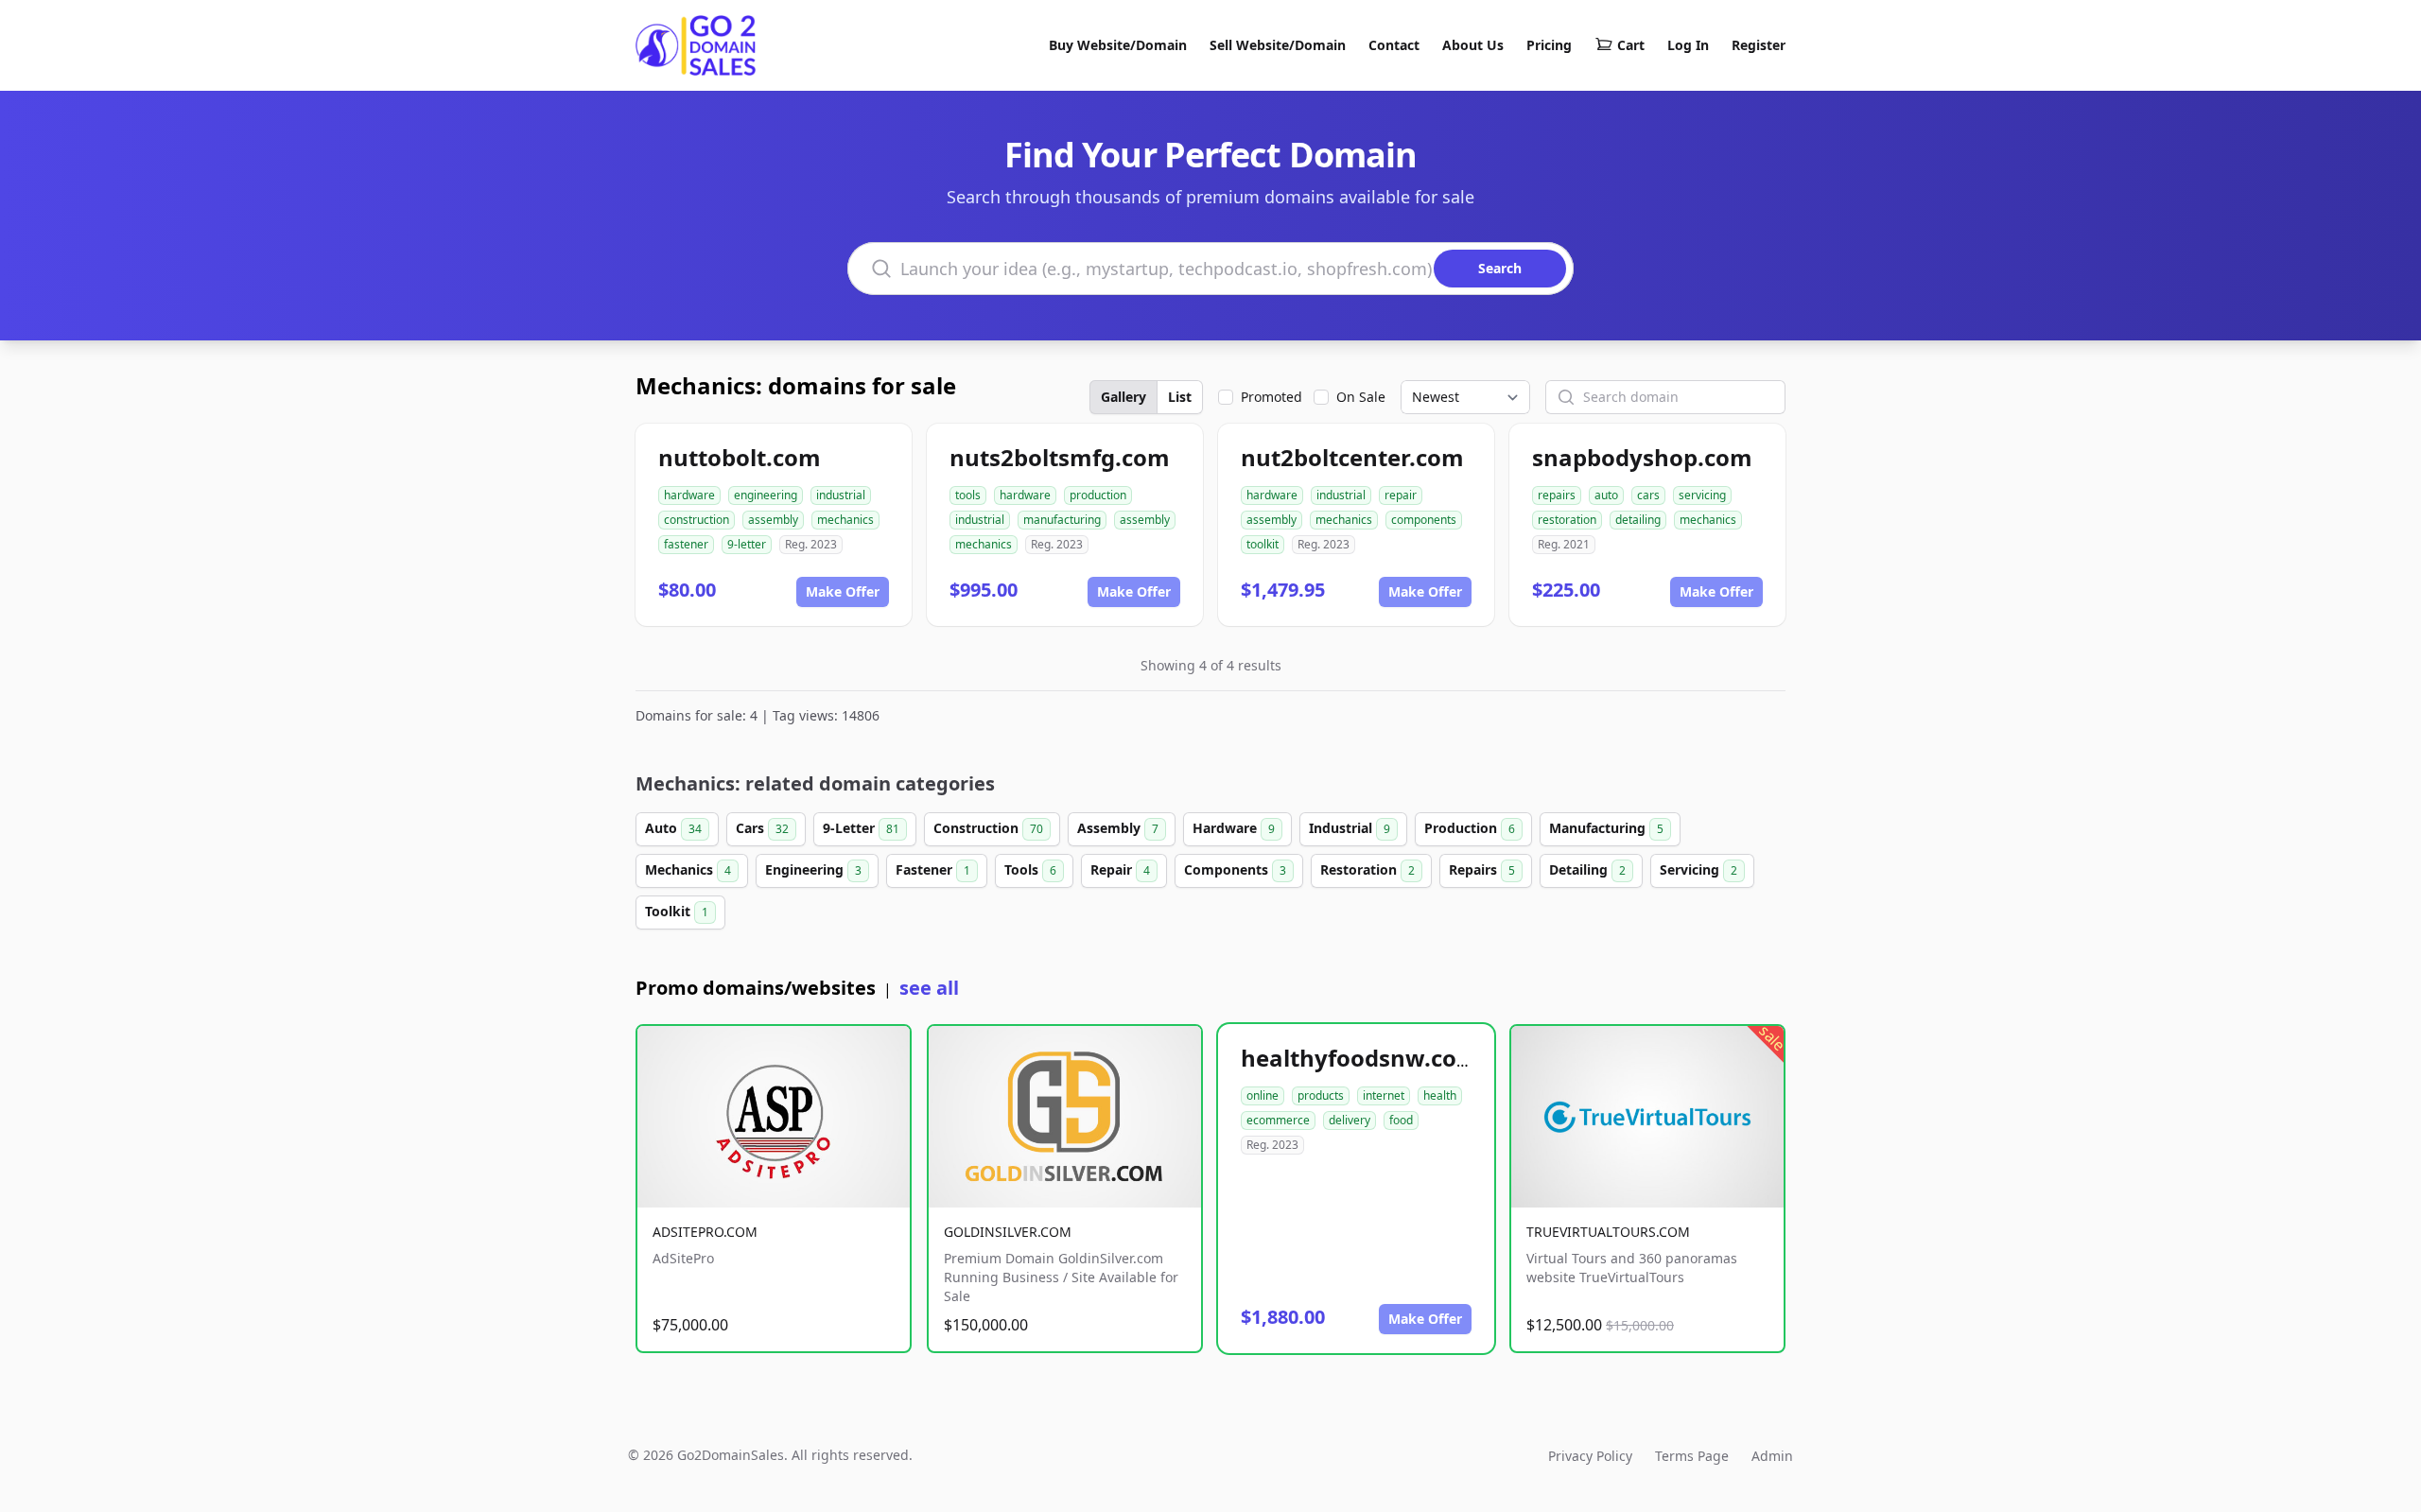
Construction (988, 828)
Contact (1394, 45)
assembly (773, 520)
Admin (1772, 1456)
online (1263, 1095)
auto (1606, 495)
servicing (1702, 495)
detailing (1638, 520)
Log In (1688, 45)
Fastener (933, 869)
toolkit (1263, 544)
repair (1401, 495)
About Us (1473, 45)
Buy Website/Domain (1118, 45)
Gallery (1123, 397)
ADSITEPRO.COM (705, 1232)
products (1321, 1095)
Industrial (1350, 828)
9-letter (747, 544)
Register (1759, 45)
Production (1470, 828)
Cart (1631, 45)
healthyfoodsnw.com (1360, 1058)
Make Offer (843, 591)
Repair (1120, 869)
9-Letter (861, 828)
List (1180, 397)
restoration (1567, 520)
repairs (1557, 495)
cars (1648, 495)
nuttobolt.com (740, 457)
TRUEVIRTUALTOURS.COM (1608, 1232)
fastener (686, 544)
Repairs (1482, 869)
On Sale (1361, 397)
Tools (1030, 869)
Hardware (1234, 828)
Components (1235, 869)
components (1424, 520)
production (1098, 495)
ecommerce (1278, 1120)
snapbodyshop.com (1642, 457)
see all (929, 988)
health (1440, 1095)
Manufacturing (1606, 828)
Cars (762, 828)
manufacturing (1062, 520)
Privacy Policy (1590, 1456)
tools (968, 495)
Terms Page (1692, 1456)
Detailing (1587, 869)
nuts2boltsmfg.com (1060, 457)
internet (1384, 1095)
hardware (689, 495)
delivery (1350, 1120)
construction (697, 520)
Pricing (1549, 45)
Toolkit (677, 911)
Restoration (1367, 869)
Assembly (1118, 828)
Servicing (1698, 869)
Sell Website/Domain (1278, 45)
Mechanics (688, 869)
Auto (673, 828)
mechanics (845, 520)
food (1401, 1120)
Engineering (813, 869)
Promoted (1271, 397)
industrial (841, 495)
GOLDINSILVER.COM (1008, 1232)
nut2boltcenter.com (1352, 457)
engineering (766, 495)
